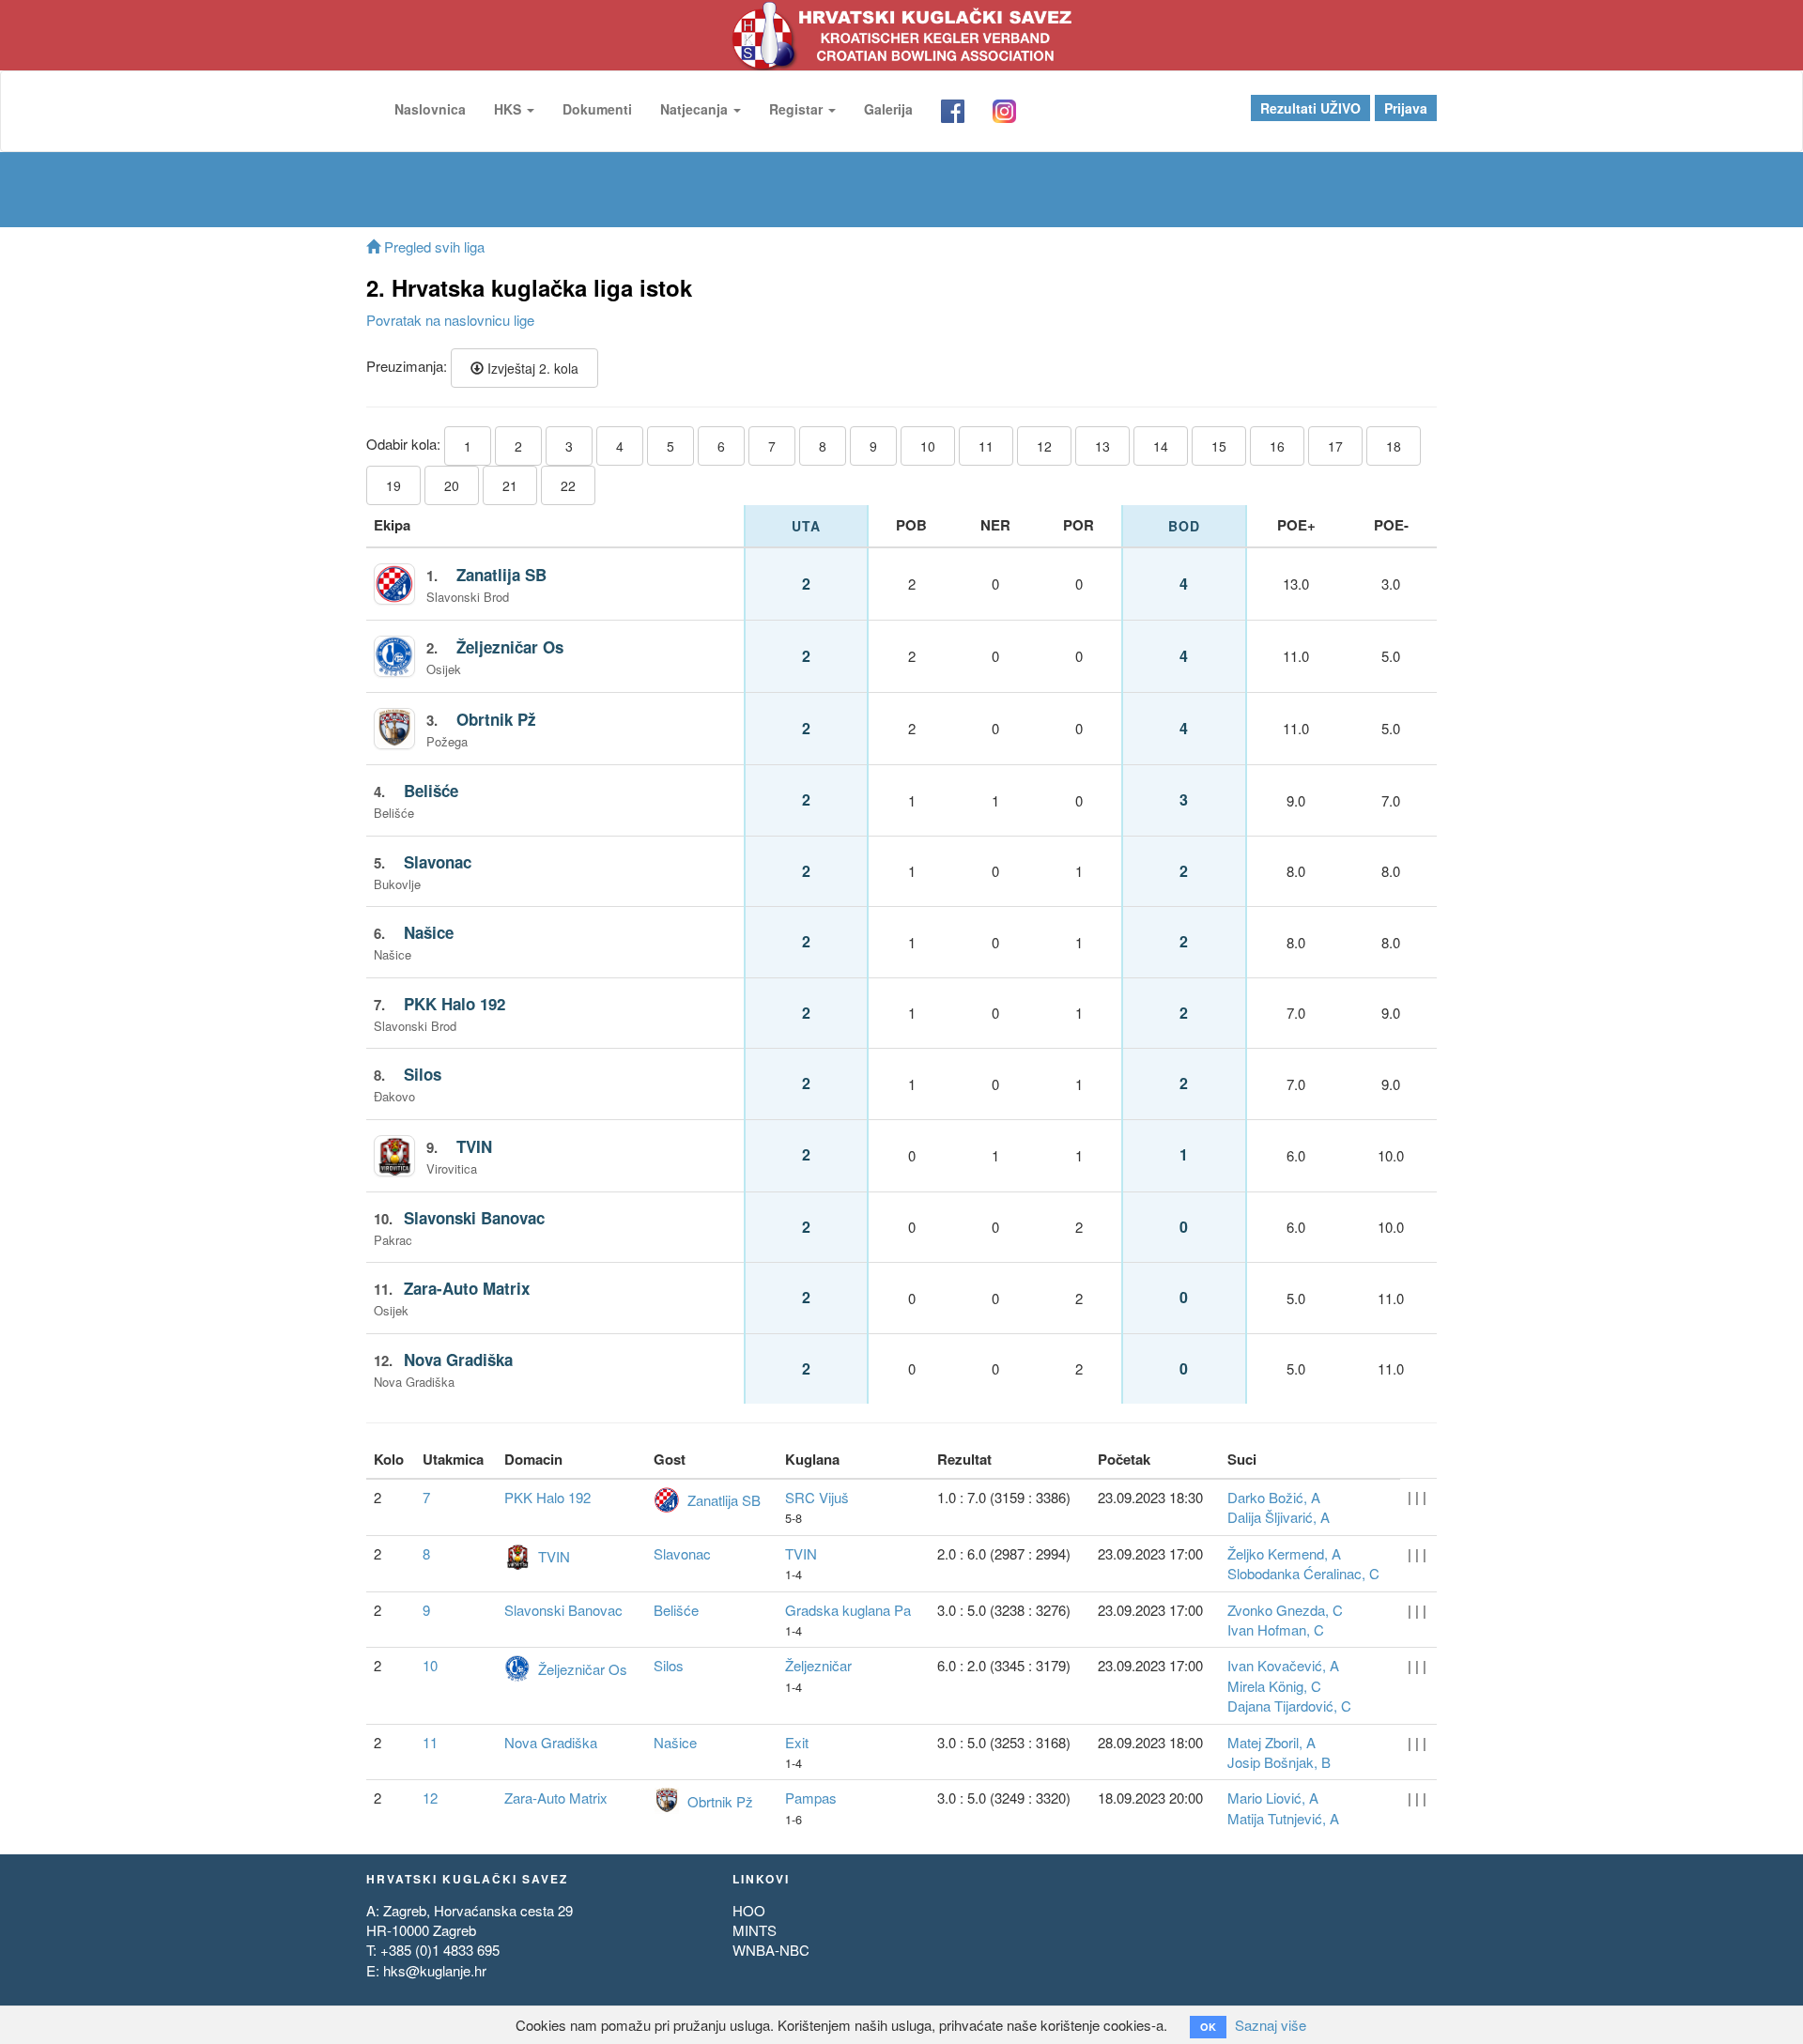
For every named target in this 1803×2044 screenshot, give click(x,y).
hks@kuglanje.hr (435, 1970)
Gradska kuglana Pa (848, 1610)
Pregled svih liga (432, 246)
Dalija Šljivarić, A (1279, 1517)
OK (1208, 2027)
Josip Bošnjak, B (1279, 1762)
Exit (797, 1742)
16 (1277, 446)
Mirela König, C (1274, 1686)
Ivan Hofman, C (1276, 1629)
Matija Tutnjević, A (1283, 1818)
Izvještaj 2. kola (531, 368)
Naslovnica (430, 109)
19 (393, 485)
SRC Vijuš (817, 1497)
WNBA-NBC (771, 1950)
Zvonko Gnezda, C (1285, 1610)
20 (452, 485)
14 (1161, 446)
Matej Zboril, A (1271, 1742)
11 (986, 446)
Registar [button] (798, 109)
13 (1102, 446)
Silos (423, 1074)
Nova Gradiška (458, 1360)
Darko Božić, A (1274, 1497)
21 (510, 485)
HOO (749, 1910)
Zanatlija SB (501, 575)
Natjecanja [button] (696, 109)
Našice (429, 932)
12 (1044, 446)
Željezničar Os (510, 647)
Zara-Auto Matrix (467, 1288)
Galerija (888, 109)
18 (1394, 446)
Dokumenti (597, 109)
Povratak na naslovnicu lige (450, 320)
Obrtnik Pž (496, 719)
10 (928, 446)
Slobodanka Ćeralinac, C (1303, 1573)
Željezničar (818, 1665)
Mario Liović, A (1273, 1798)
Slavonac (438, 862)
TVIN (474, 1146)
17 (1335, 446)
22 (568, 485)
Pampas (811, 1798)
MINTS (755, 1930)
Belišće (431, 791)
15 (1219, 446)
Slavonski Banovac (474, 1218)
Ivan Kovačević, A (1283, 1665)
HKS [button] (509, 109)
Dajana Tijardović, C (1289, 1706)
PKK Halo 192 (455, 1004)
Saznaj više (1271, 2025)
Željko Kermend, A (1284, 1553)
